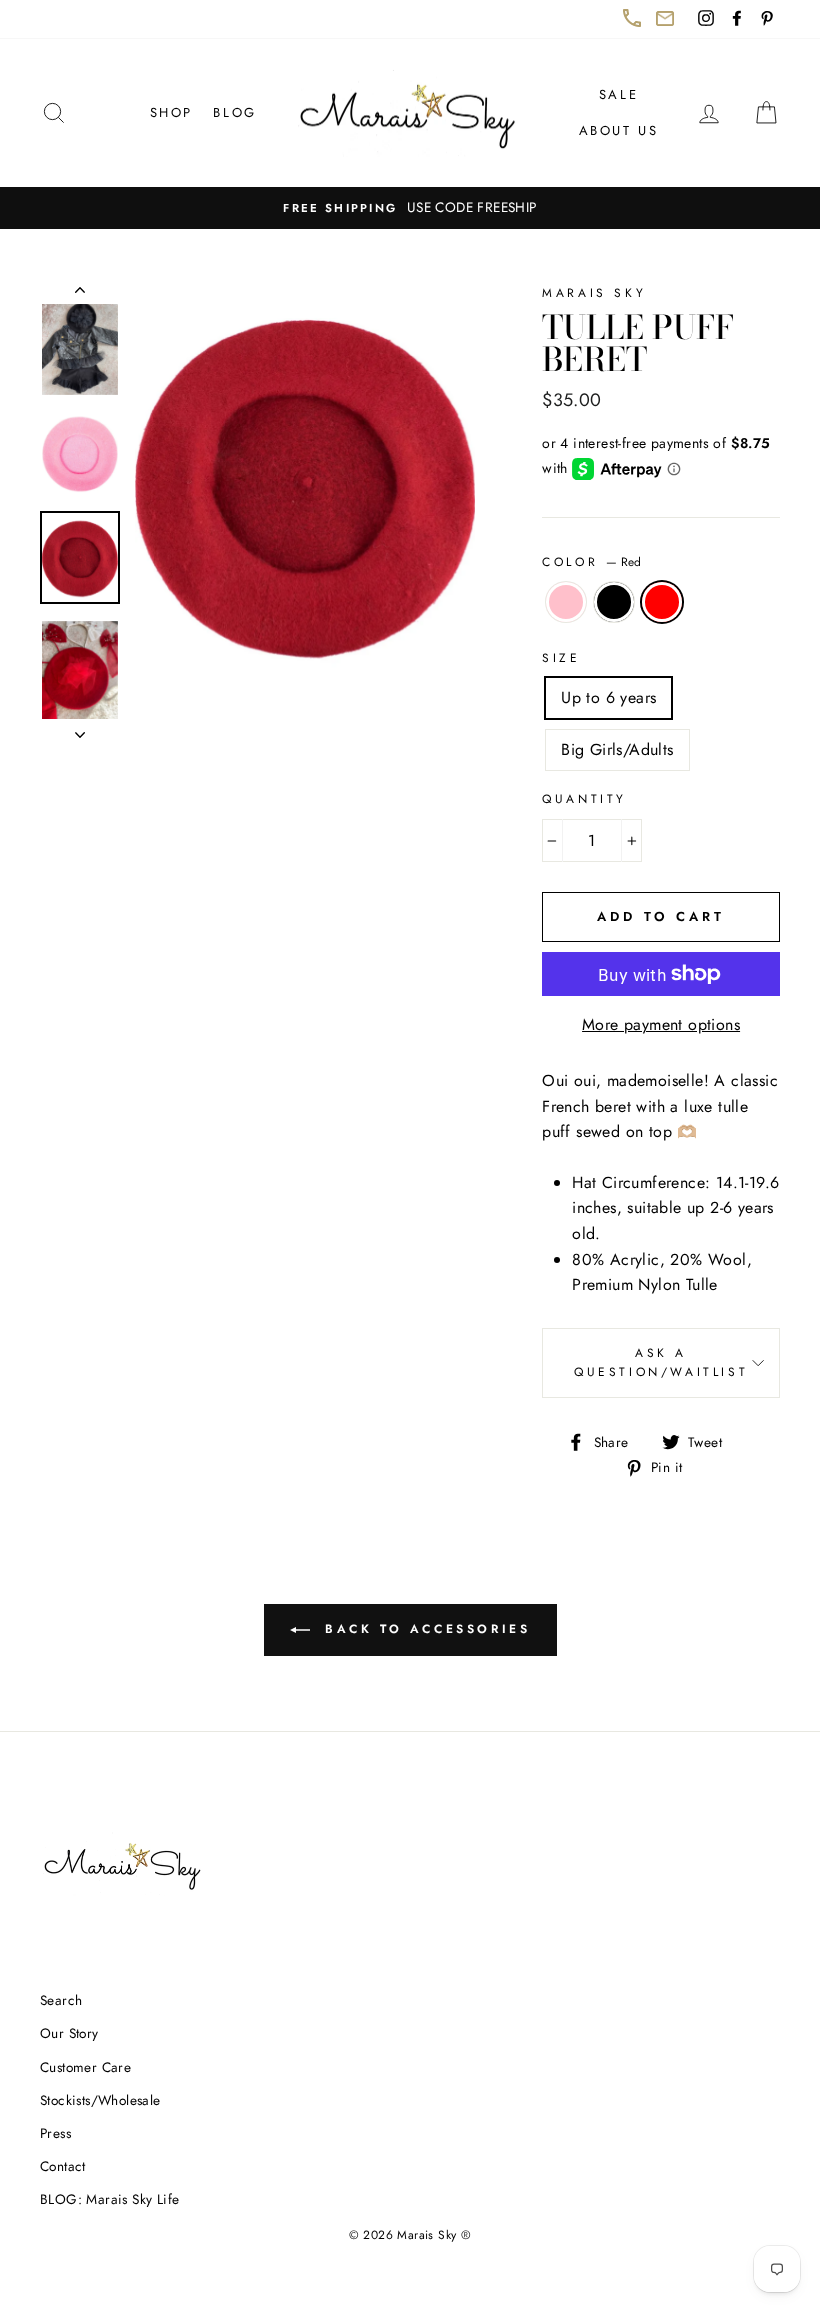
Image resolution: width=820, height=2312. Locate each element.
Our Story (69, 2033)
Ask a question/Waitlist (677, 1370)
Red (662, 602)
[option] (410, 208)
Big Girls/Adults (617, 749)
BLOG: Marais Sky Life (109, 2199)
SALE (618, 94)
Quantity (584, 799)
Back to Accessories (437, 1637)
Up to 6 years (608, 697)
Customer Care (85, 2067)
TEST (80, 294)
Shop (171, 112)
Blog (234, 112)
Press (55, 2133)
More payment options (661, 1024)
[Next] (80, 729)
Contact (63, 2166)
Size (561, 658)
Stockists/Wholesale (100, 2100)
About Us (619, 130)
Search (61, 2000)
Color (591, 562)
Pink (566, 602)
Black (614, 602)
